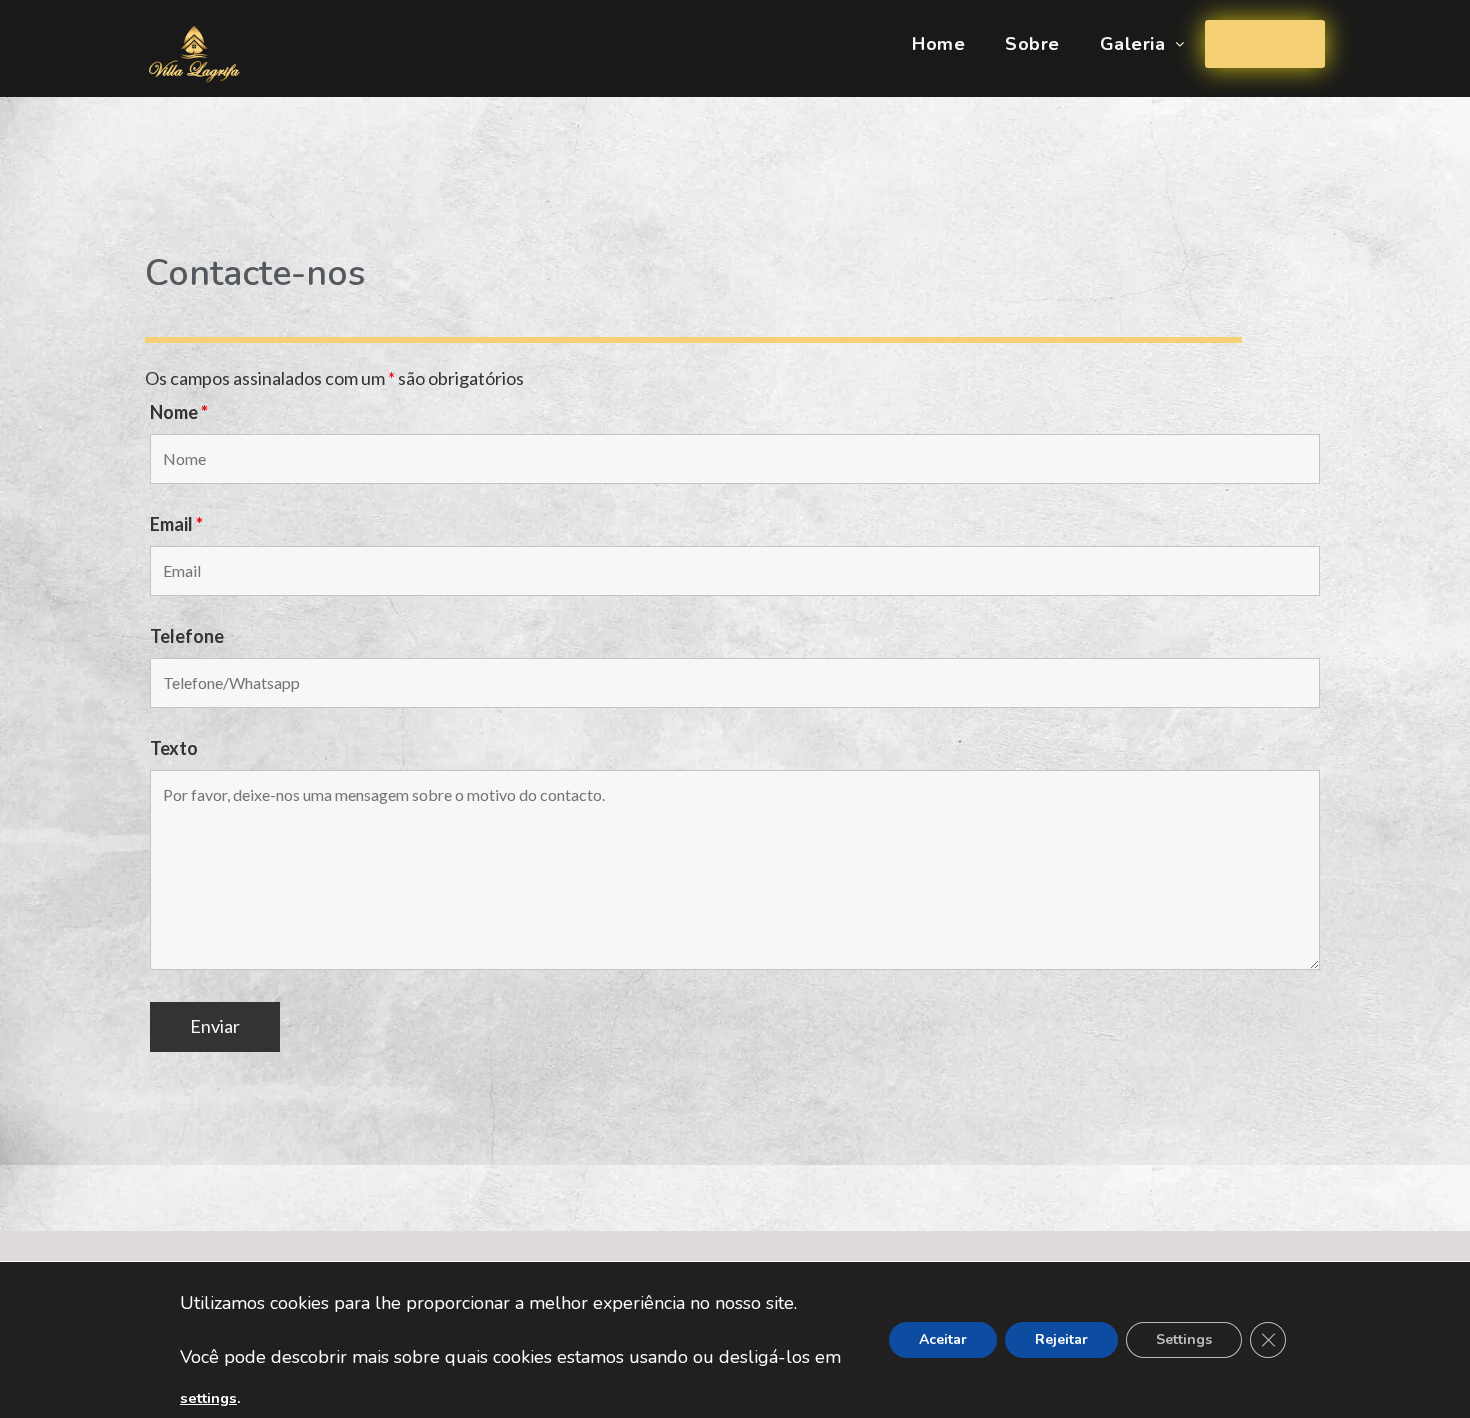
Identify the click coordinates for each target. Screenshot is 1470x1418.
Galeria (1133, 44)
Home (938, 44)
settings (208, 1398)
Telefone (187, 636)
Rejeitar (1061, 1339)
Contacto (1265, 44)
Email (176, 524)
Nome (179, 412)
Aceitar (943, 1339)
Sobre (1032, 44)
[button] (1142, 44)
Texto (174, 748)
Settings (1184, 1339)
